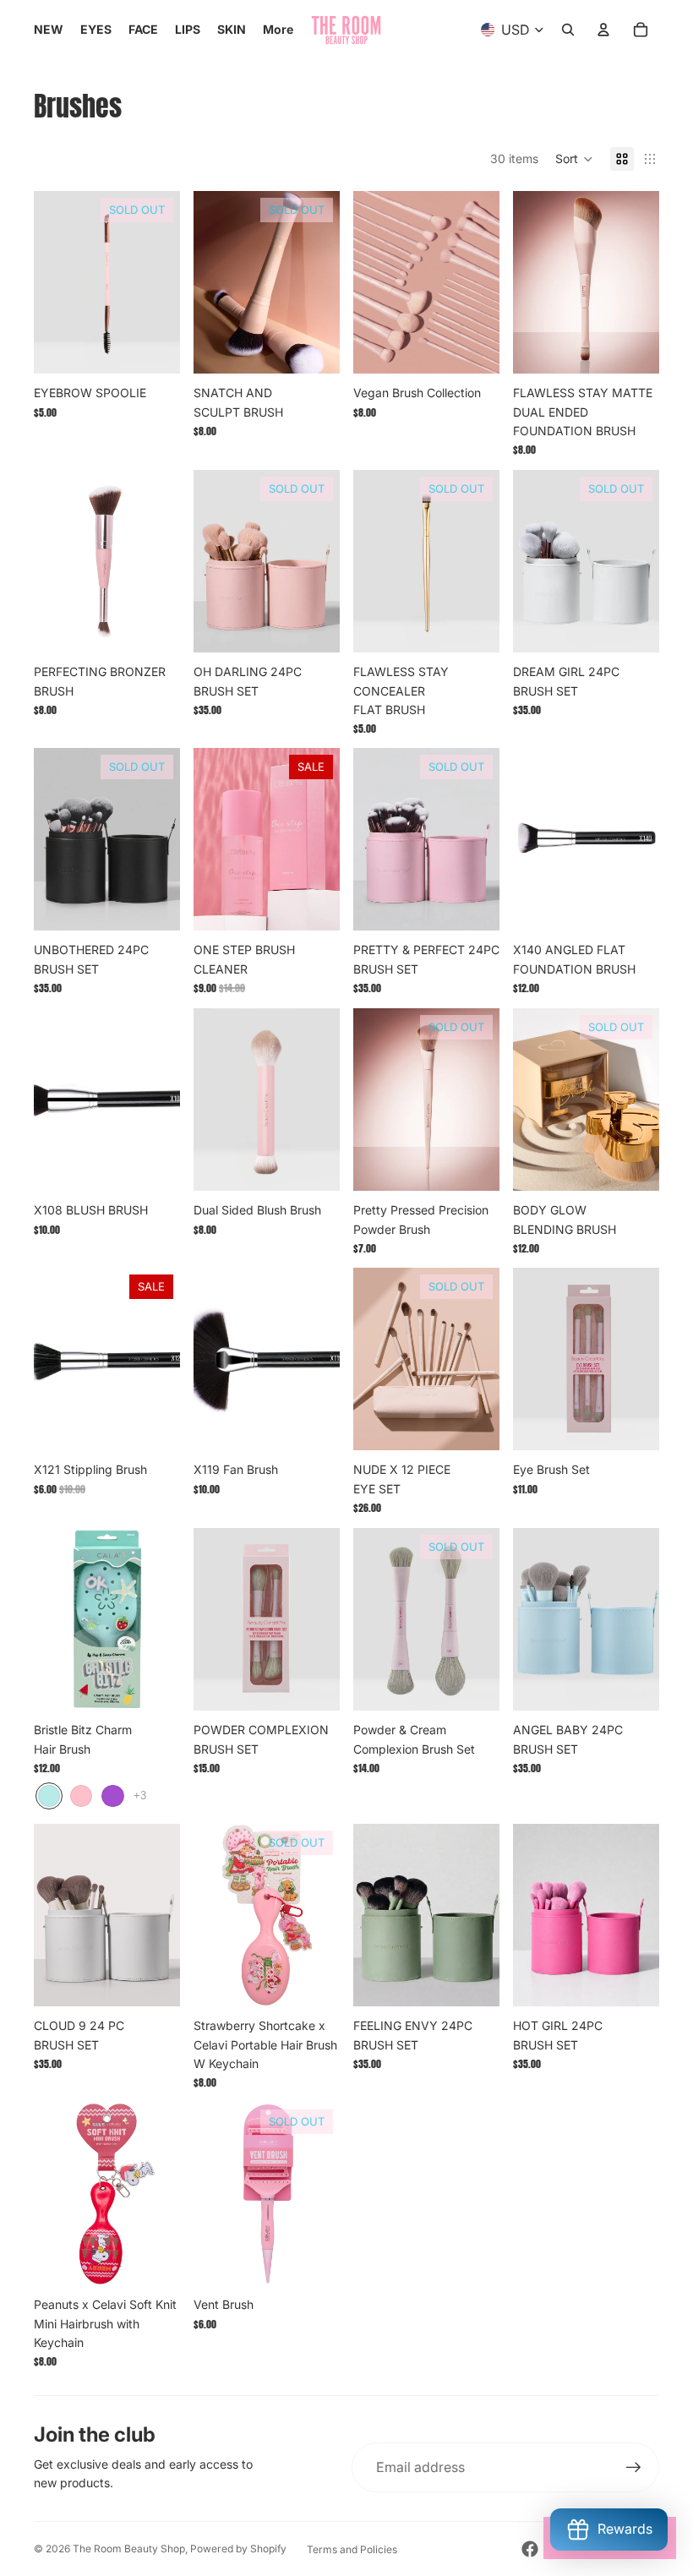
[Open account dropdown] (603, 30)
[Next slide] (161, 282)
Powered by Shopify (238, 2549)
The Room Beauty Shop (129, 2549)
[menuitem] (278, 30)
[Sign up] (634, 2468)
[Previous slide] (52, 282)
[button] (574, 159)
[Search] (568, 30)
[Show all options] (140, 1796)
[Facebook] (530, 2549)
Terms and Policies (352, 2549)
